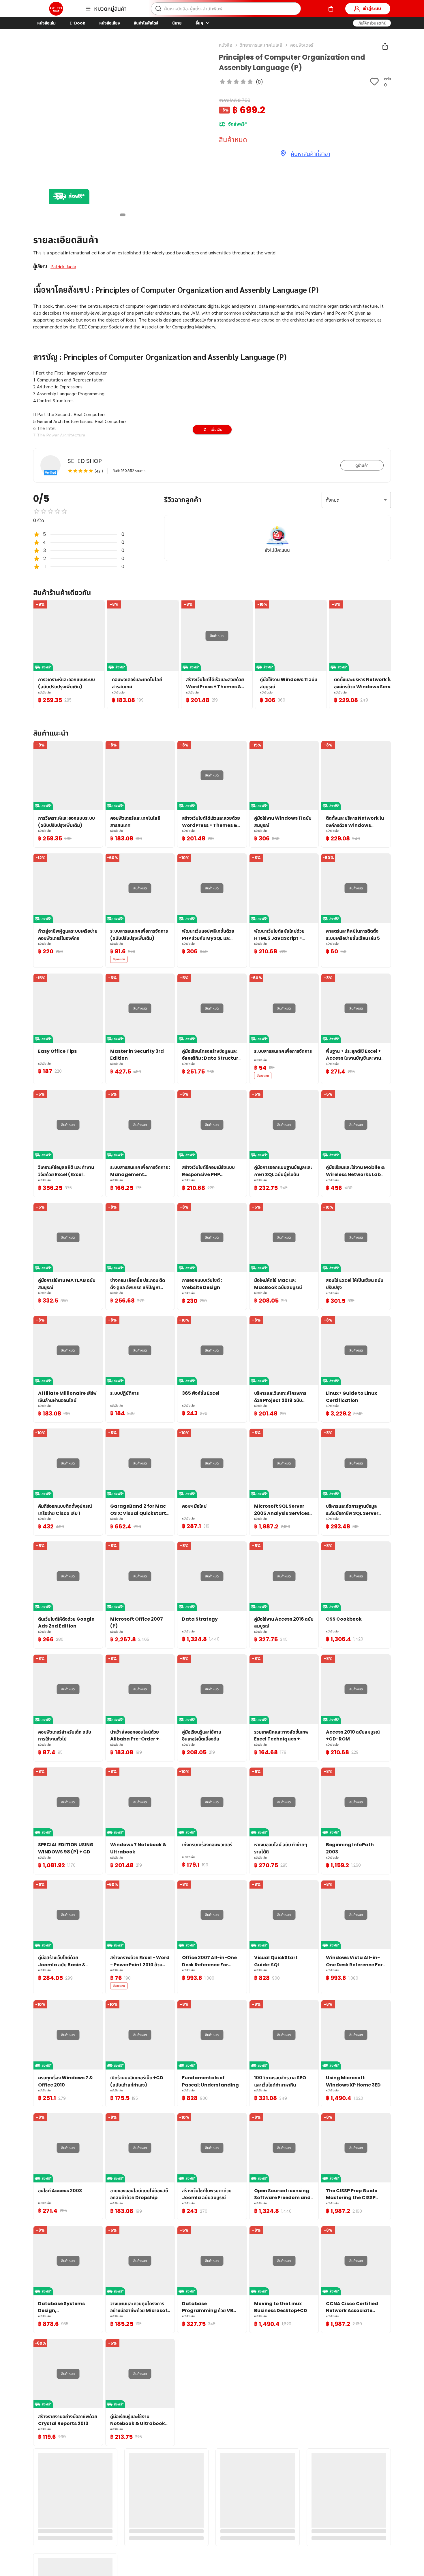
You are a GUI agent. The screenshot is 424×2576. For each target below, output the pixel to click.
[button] (372, 23)
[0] (331, 9)
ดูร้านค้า (362, 465)
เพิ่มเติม (216, 429)
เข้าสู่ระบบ (372, 8)
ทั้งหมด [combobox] (333, 500)
